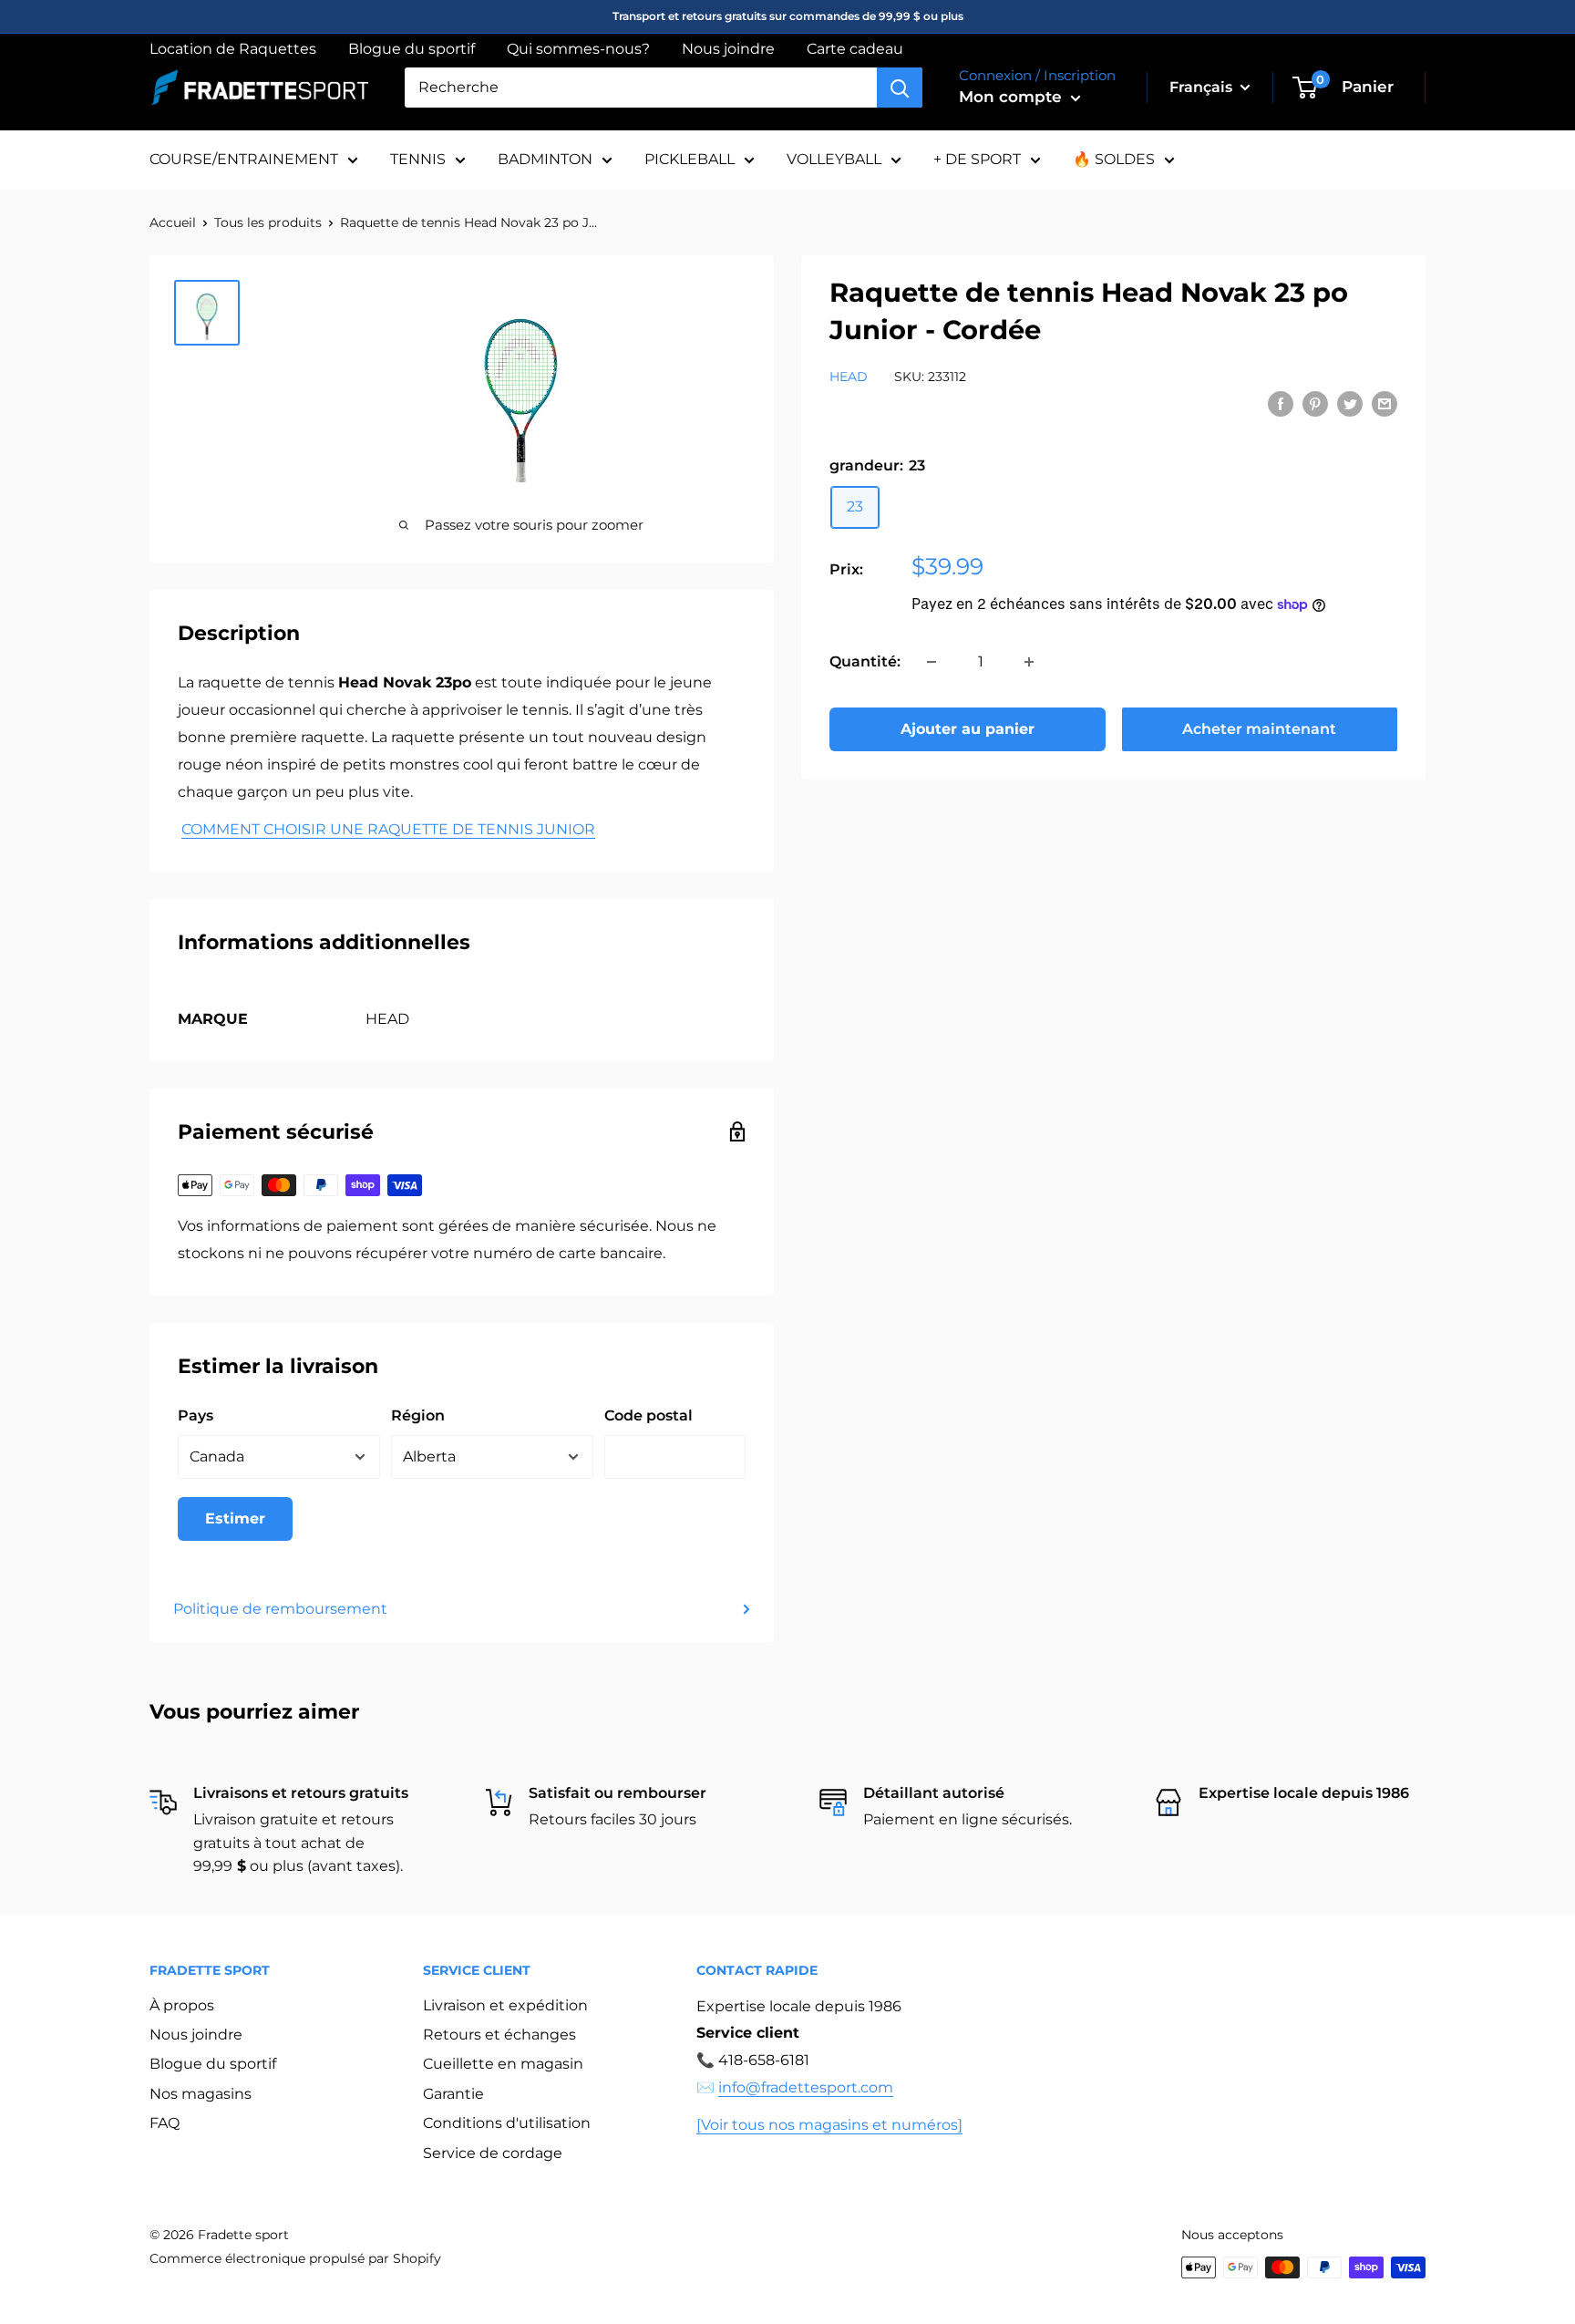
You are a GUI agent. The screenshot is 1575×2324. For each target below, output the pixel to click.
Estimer (235, 1518)
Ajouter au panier (968, 729)
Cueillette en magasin (503, 2064)
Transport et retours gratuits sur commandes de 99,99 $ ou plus (788, 16)
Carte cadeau (855, 49)
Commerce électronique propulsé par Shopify (295, 2258)
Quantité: (865, 661)
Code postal (649, 1415)
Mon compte (1013, 97)
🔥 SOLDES (1114, 159)
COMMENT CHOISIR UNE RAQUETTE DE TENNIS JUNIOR (388, 829)
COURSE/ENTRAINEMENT (244, 159)
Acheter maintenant (1259, 729)
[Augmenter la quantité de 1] (1029, 662)
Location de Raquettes (233, 49)
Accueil (173, 222)
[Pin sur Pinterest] (1315, 404)
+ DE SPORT (977, 159)
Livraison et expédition (505, 2005)
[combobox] (641, 88)
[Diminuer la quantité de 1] (932, 662)
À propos (182, 2005)
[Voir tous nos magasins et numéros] (829, 2125)
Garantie (453, 2094)
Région (418, 1415)
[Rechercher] (900, 88)
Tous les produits (268, 222)
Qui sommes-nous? (578, 49)
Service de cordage (493, 2153)
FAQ (165, 2123)
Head (849, 377)
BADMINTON (545, 159)
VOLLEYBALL (834, 159)
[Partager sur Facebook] (1281, 404)
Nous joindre (728, 49)
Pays (196, 1415)
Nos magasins (201, 2094)
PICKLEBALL (690, 159)
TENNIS (418, 159)
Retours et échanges (499, 2035)
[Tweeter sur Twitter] (1350, 404)
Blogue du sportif (412, 49)
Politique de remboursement (280, 1609)
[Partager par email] (1385, 404)
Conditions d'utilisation (507, 2123)
